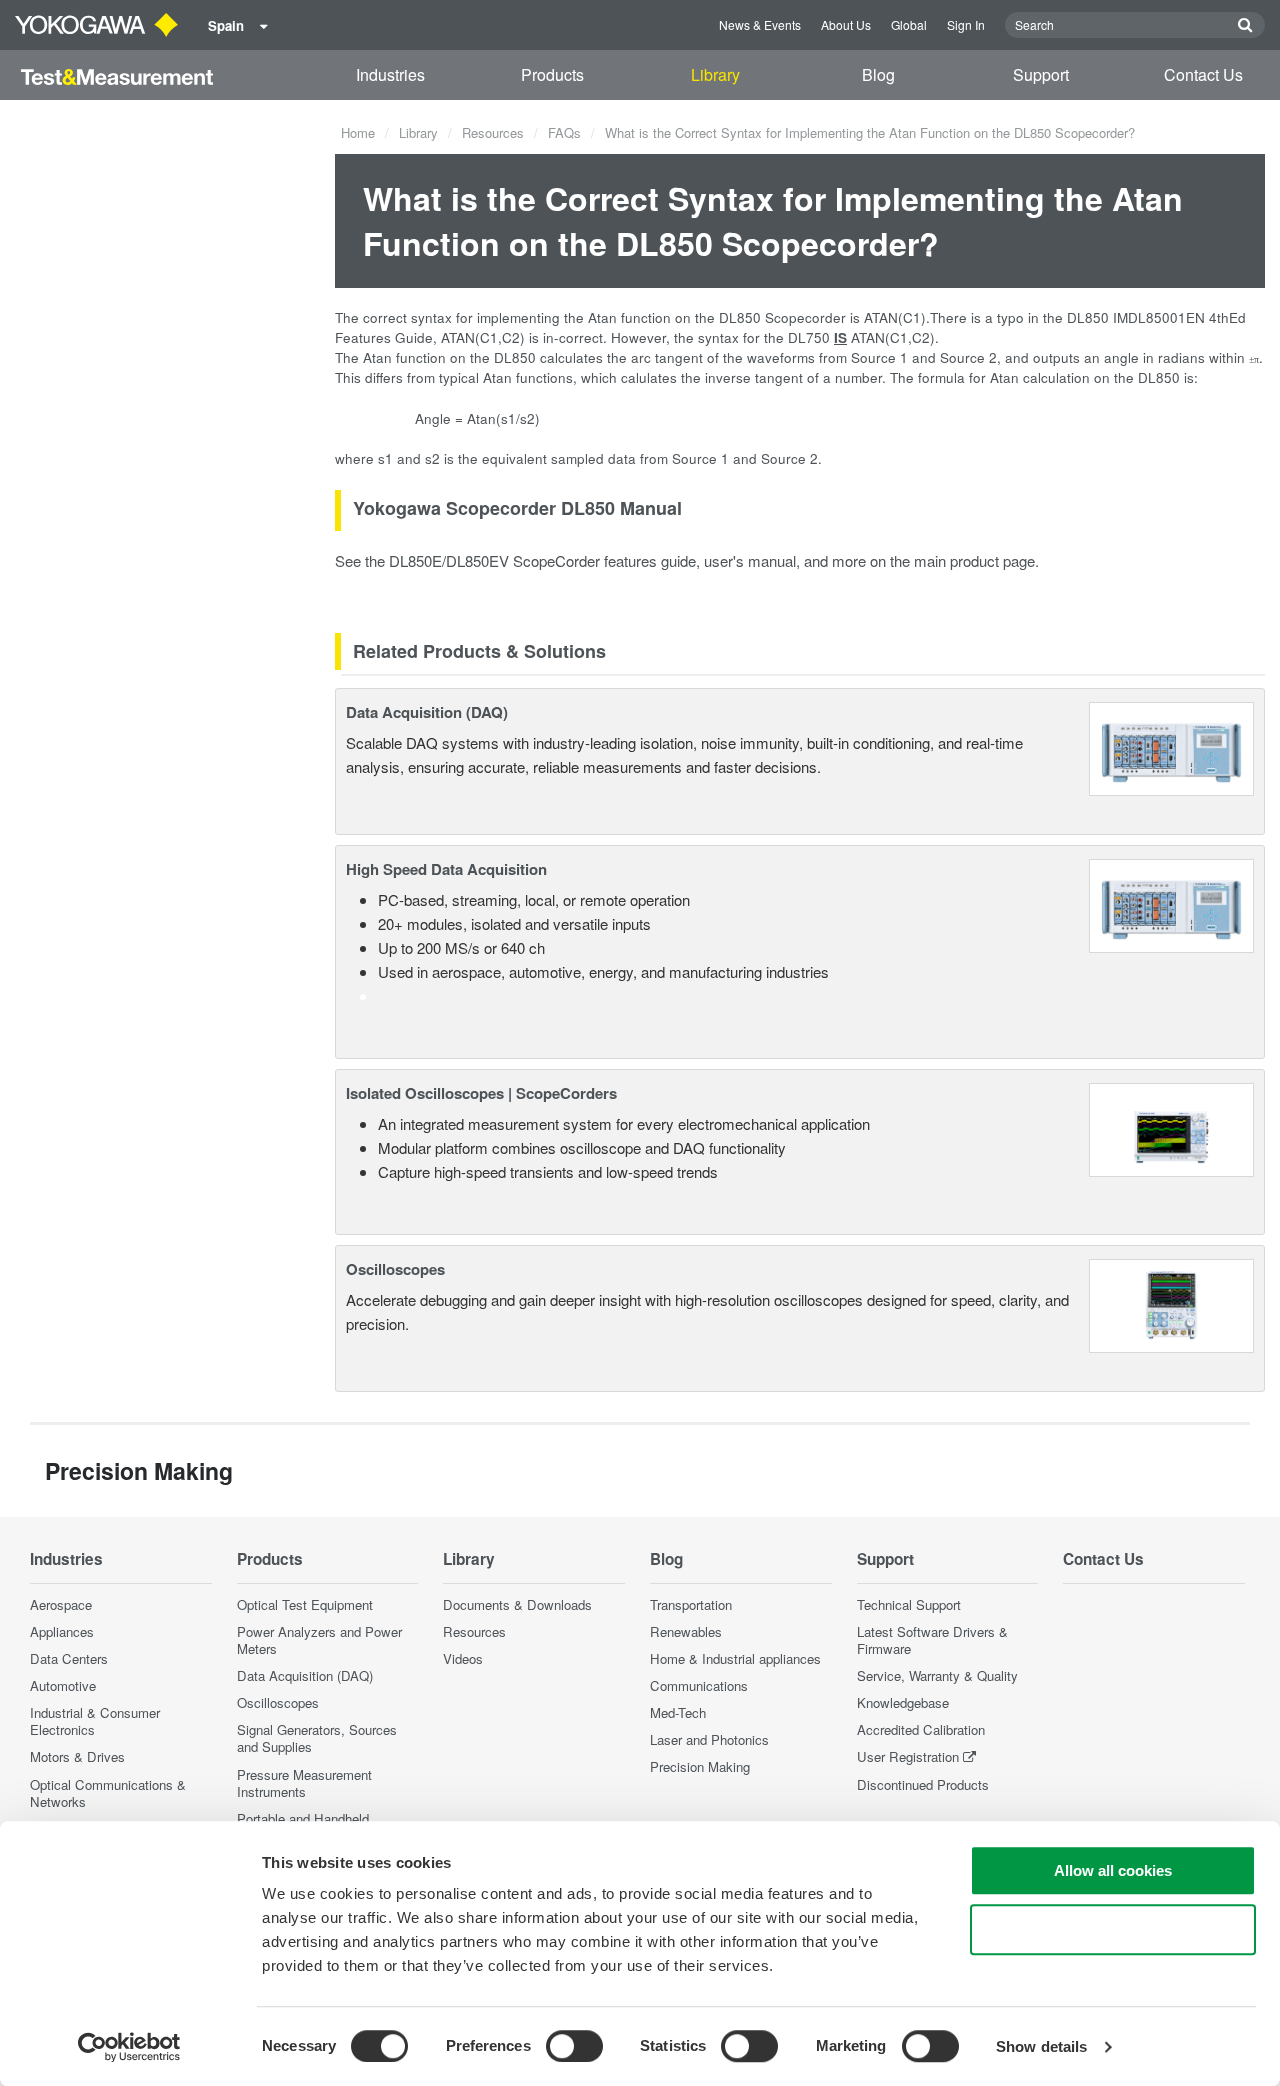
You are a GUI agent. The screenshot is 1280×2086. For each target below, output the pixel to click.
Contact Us (1203, 74)
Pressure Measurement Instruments (304, 1783)
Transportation (691, 1604)
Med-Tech (678, 1712)
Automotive (63, 1685)
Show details (1041, 2046)
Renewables (686, 1631)
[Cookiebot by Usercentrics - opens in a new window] (129, 2047)
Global (909, 24)
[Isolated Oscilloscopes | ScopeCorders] (1171, 1127)
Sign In (966, 24)
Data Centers (69, 1658)
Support (1041, 74)
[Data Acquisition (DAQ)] (1171, 746)
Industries (390, 74)
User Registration (908, 1756)
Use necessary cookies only (1113, 1929)
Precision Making (700, 1766)
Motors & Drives (77, 1756)
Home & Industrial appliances (735, 1658)
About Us (846, 24)
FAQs (564, 132)
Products (552, 74)
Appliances (62, 1631)
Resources (493, 132)
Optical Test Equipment (305, 1604)
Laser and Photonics (709, 1739)
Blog (878, 74)
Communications (699, 1685)
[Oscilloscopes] (1171, 1303)
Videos (463, 1658)
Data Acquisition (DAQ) (427, 712)
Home (358, 132)
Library (715, 74)
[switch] (574, 2046)
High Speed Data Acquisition (446, 869)
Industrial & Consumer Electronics (95, 1721)
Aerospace (61, 1604)
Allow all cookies (1113, 1870)
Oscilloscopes (395, 1269)
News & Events (760, 24)
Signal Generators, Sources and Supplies (317, 1738)
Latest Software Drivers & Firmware (932, 1640)
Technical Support (909, 1604)
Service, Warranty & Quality (937, 1675)
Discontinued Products (923, 1784)
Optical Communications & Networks (108, 1793)
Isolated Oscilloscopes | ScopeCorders (481, 1093)
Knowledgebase (903, 1702)
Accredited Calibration (921, 1729)
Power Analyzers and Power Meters (319, 1640)
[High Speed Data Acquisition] (1171, 903)
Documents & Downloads (517, 1604)
